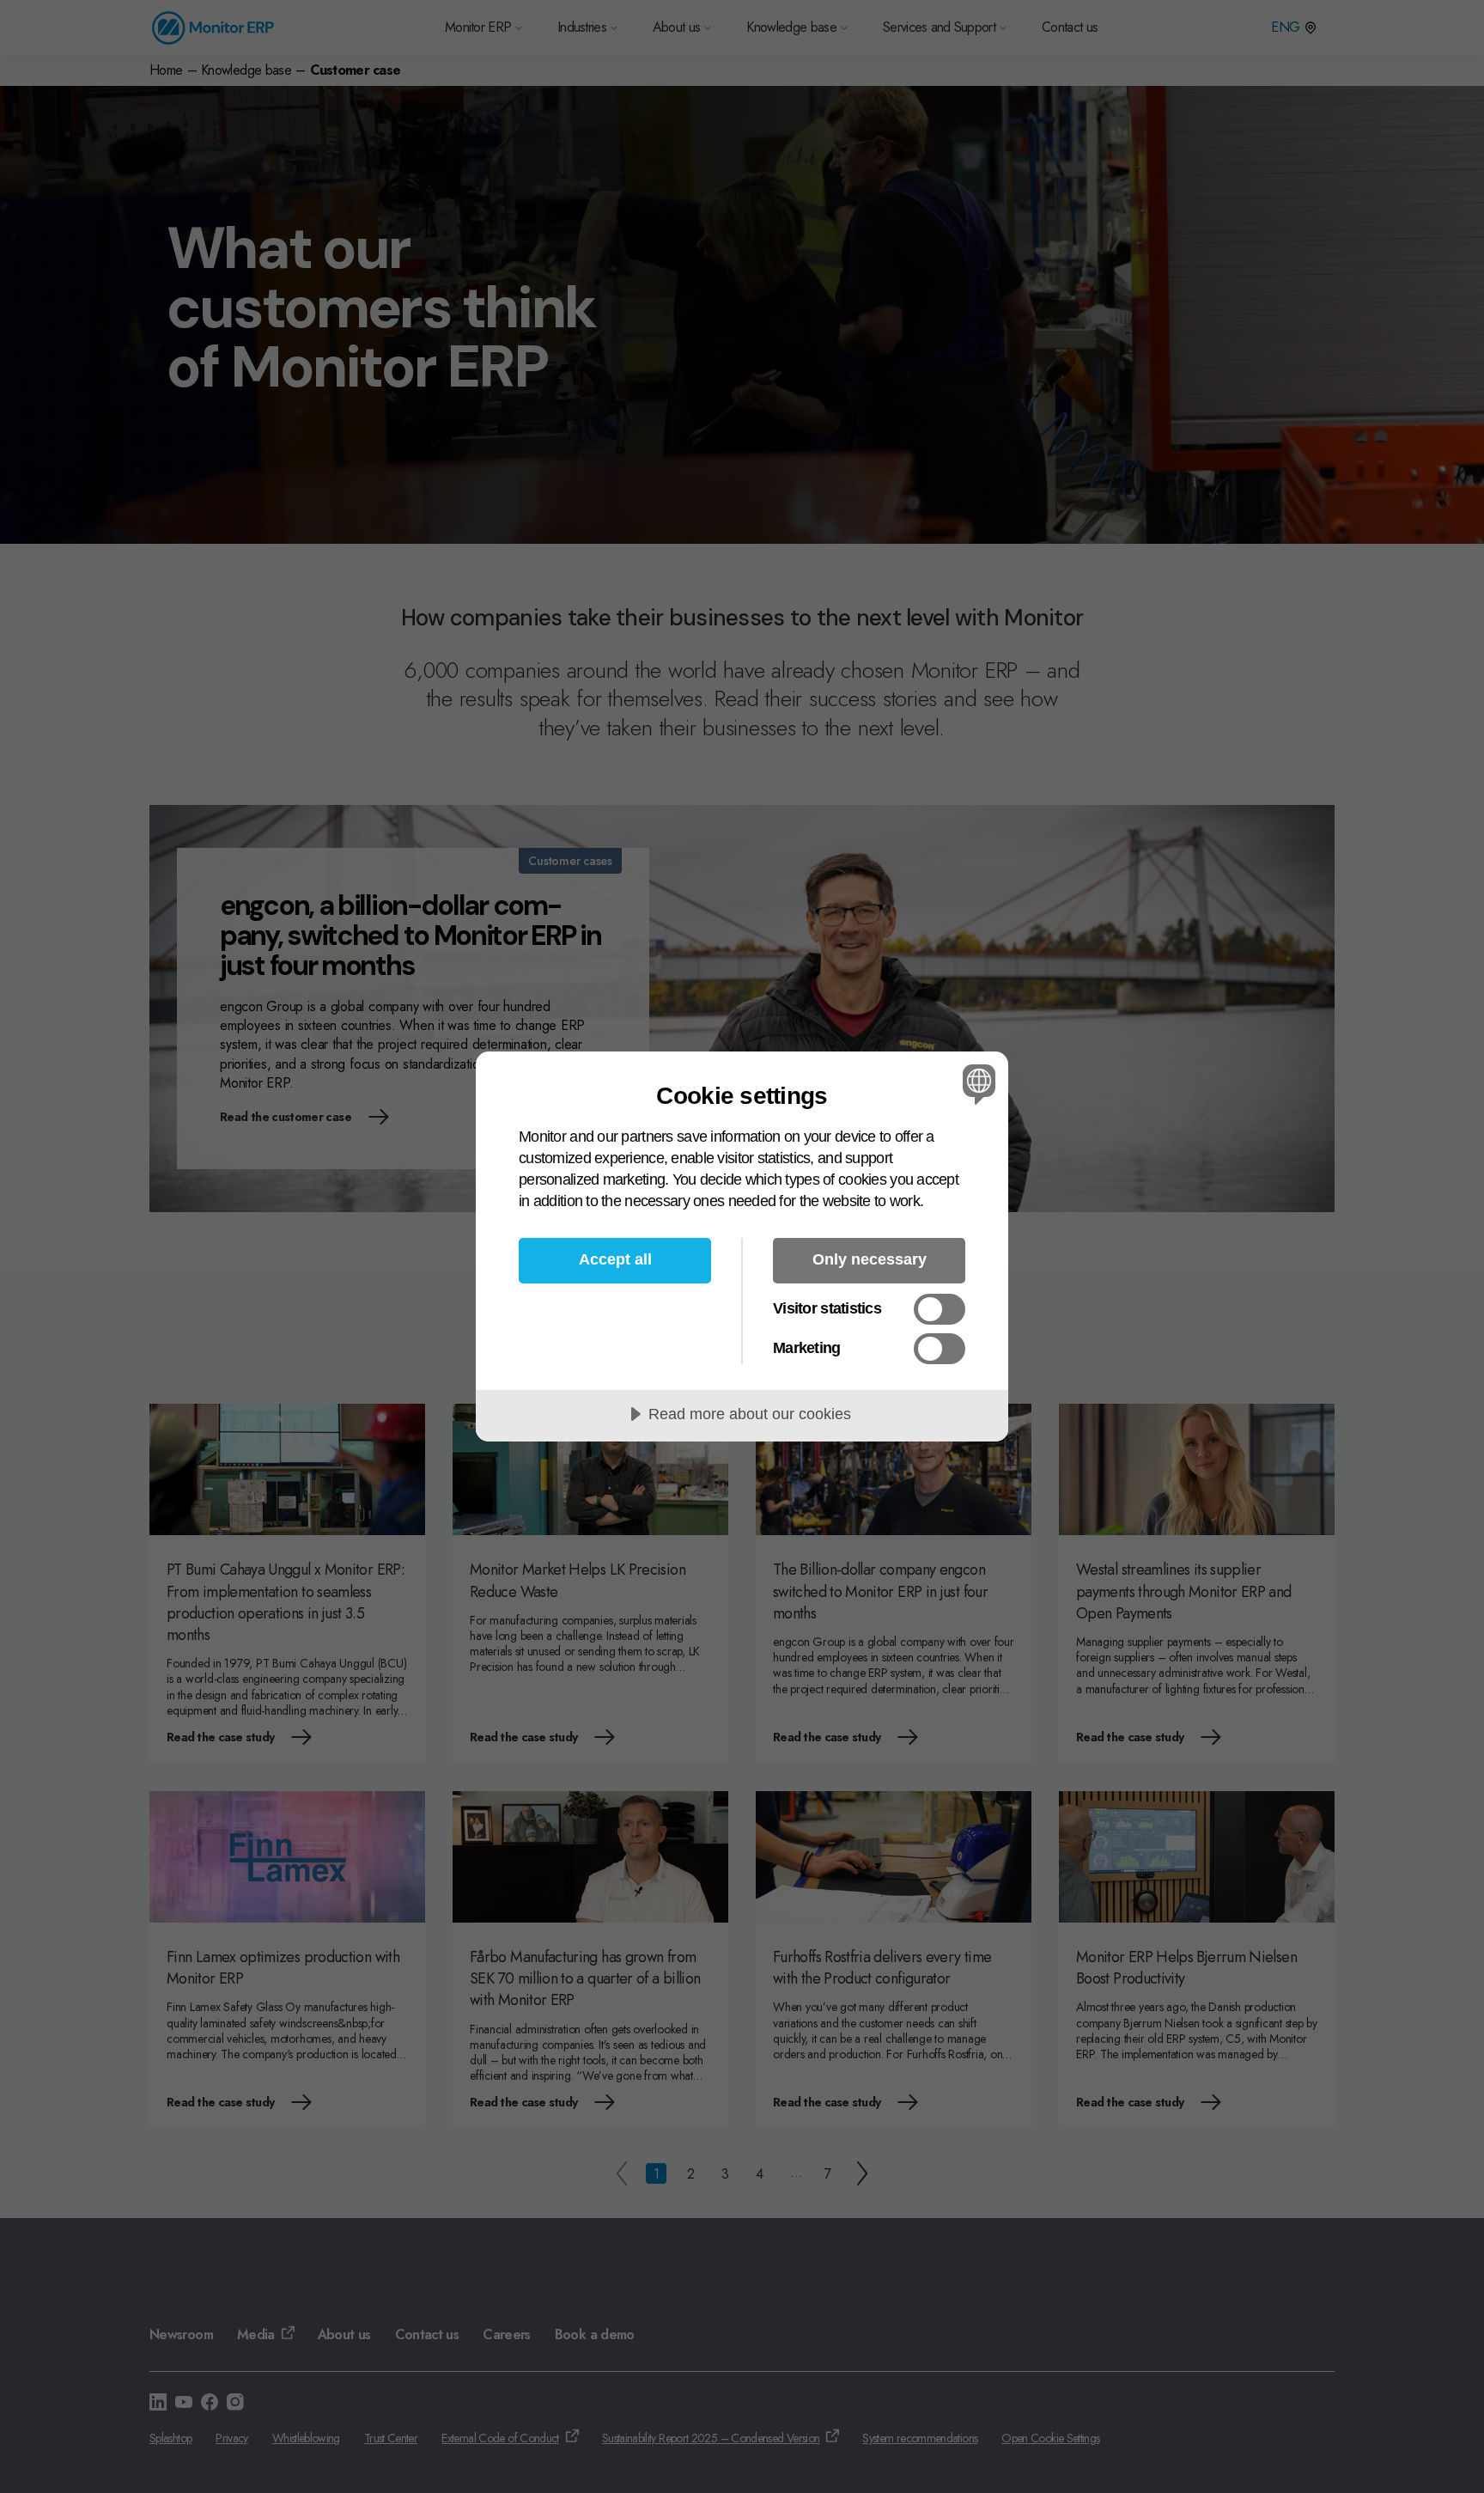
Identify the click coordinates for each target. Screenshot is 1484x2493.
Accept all (615, 1259)
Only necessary (870, 1259)
